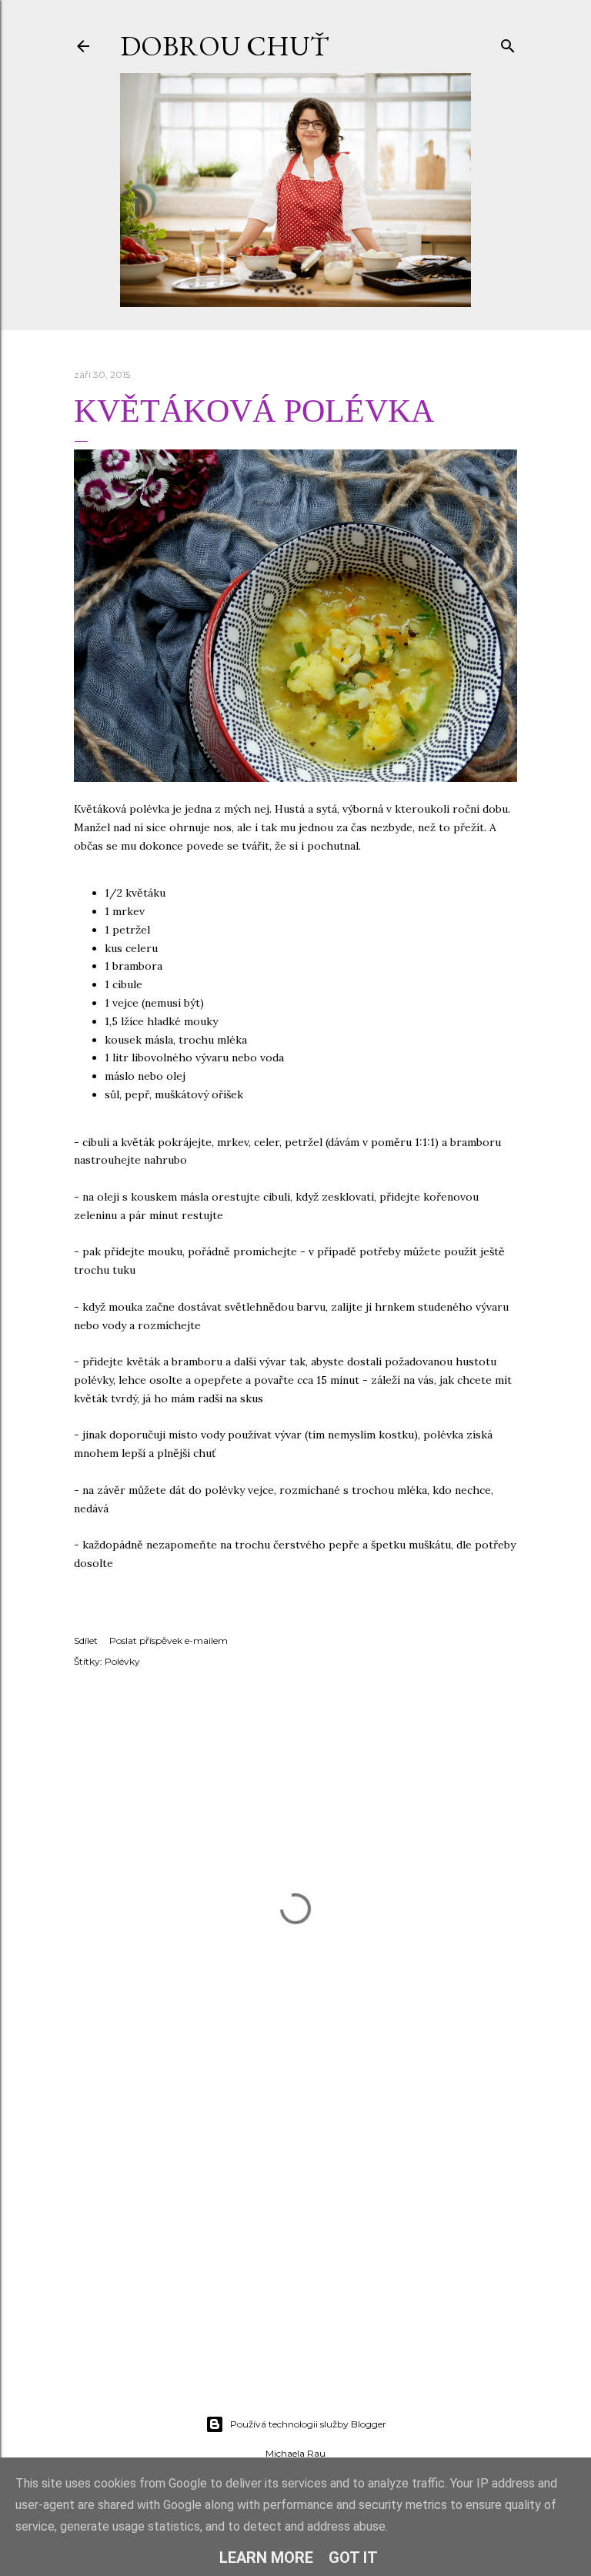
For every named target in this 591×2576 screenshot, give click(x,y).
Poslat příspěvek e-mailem (169, 1640)
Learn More (266, 2558)
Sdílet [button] (86, 1640)
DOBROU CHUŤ (224, 46)
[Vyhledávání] (508, 43)
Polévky (122, 1661)
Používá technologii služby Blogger (308, 2424)
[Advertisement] (295, 2269)
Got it (353, 2558)
